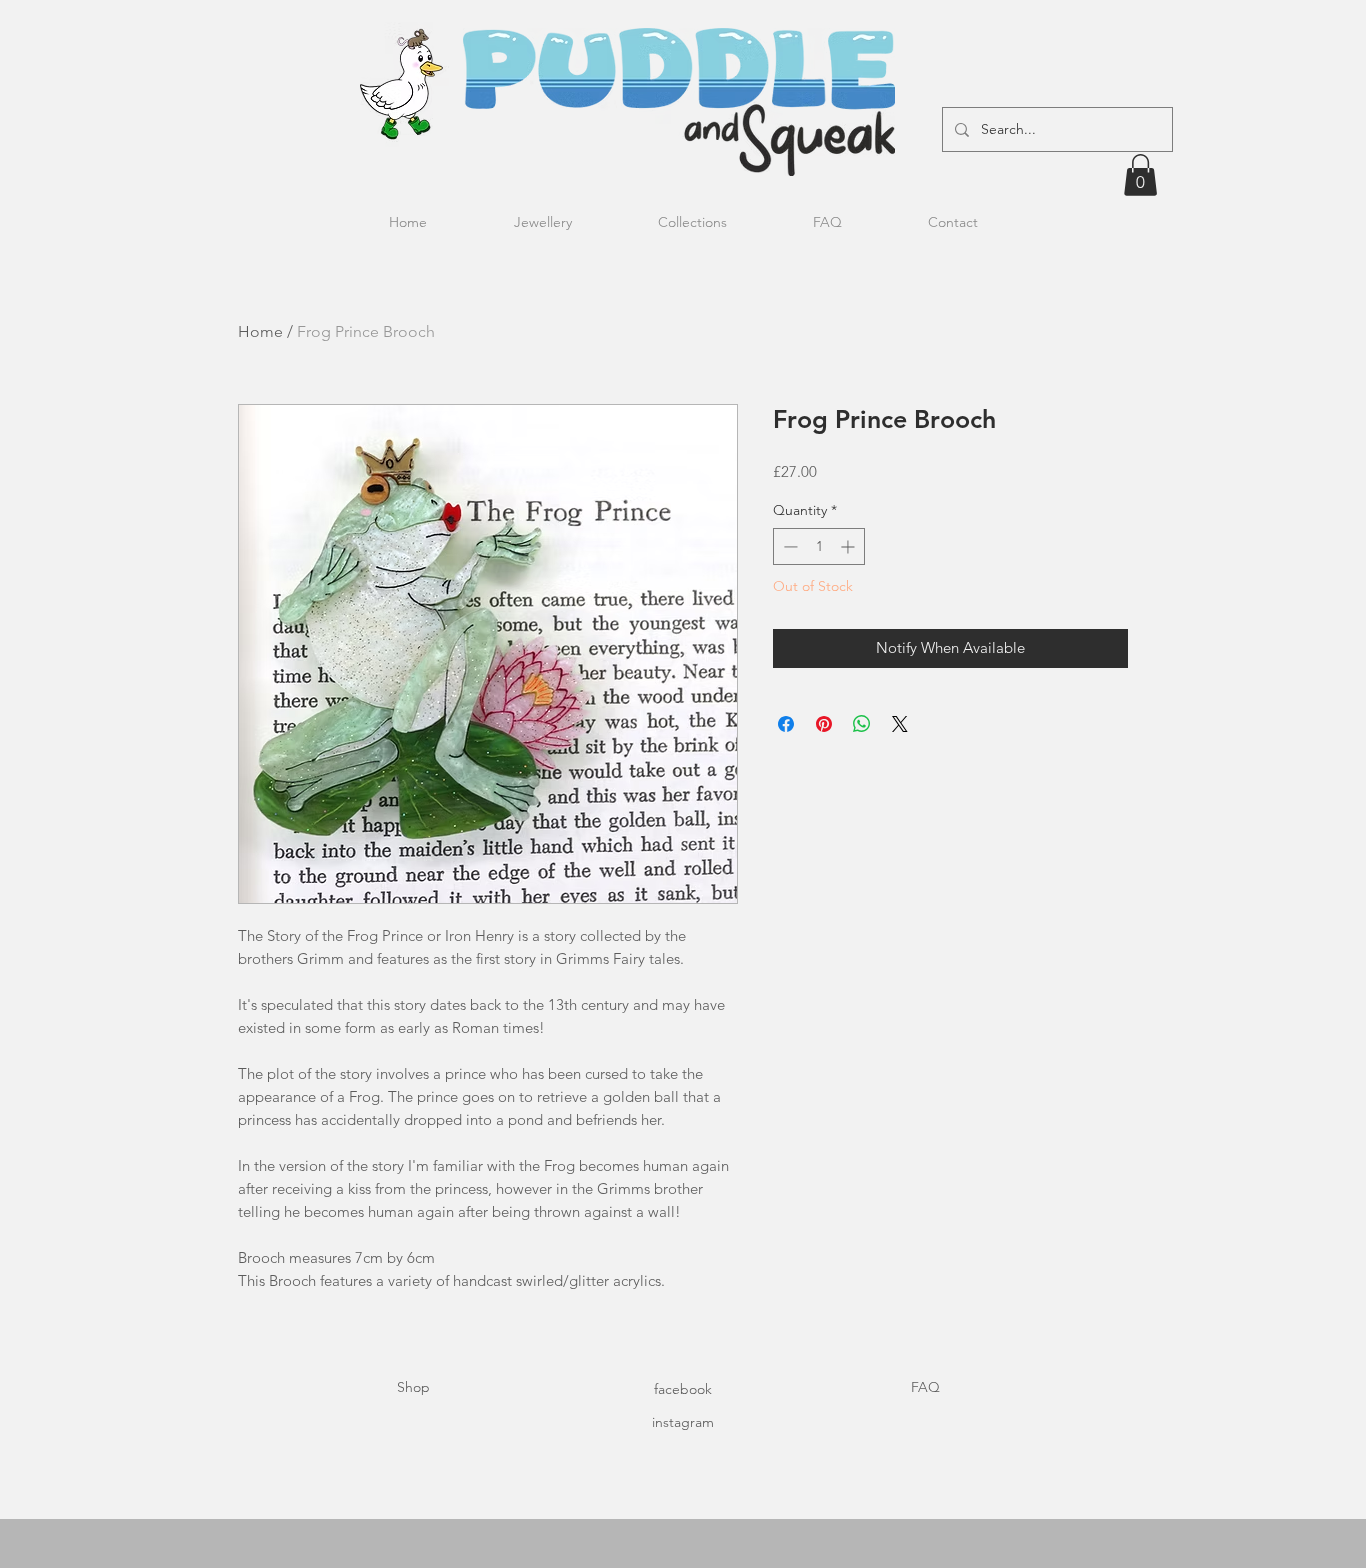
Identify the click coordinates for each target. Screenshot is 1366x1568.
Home (260, 331)
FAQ (925, 1387)
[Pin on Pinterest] (824, 724)
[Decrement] (788, 546)
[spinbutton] (819, 546)
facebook (683, 1389)
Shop (413, 1387)
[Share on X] (900, 724)
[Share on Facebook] (786, 724)
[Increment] (849, 546)
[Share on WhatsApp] (862, 724)
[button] (1140, 175)
